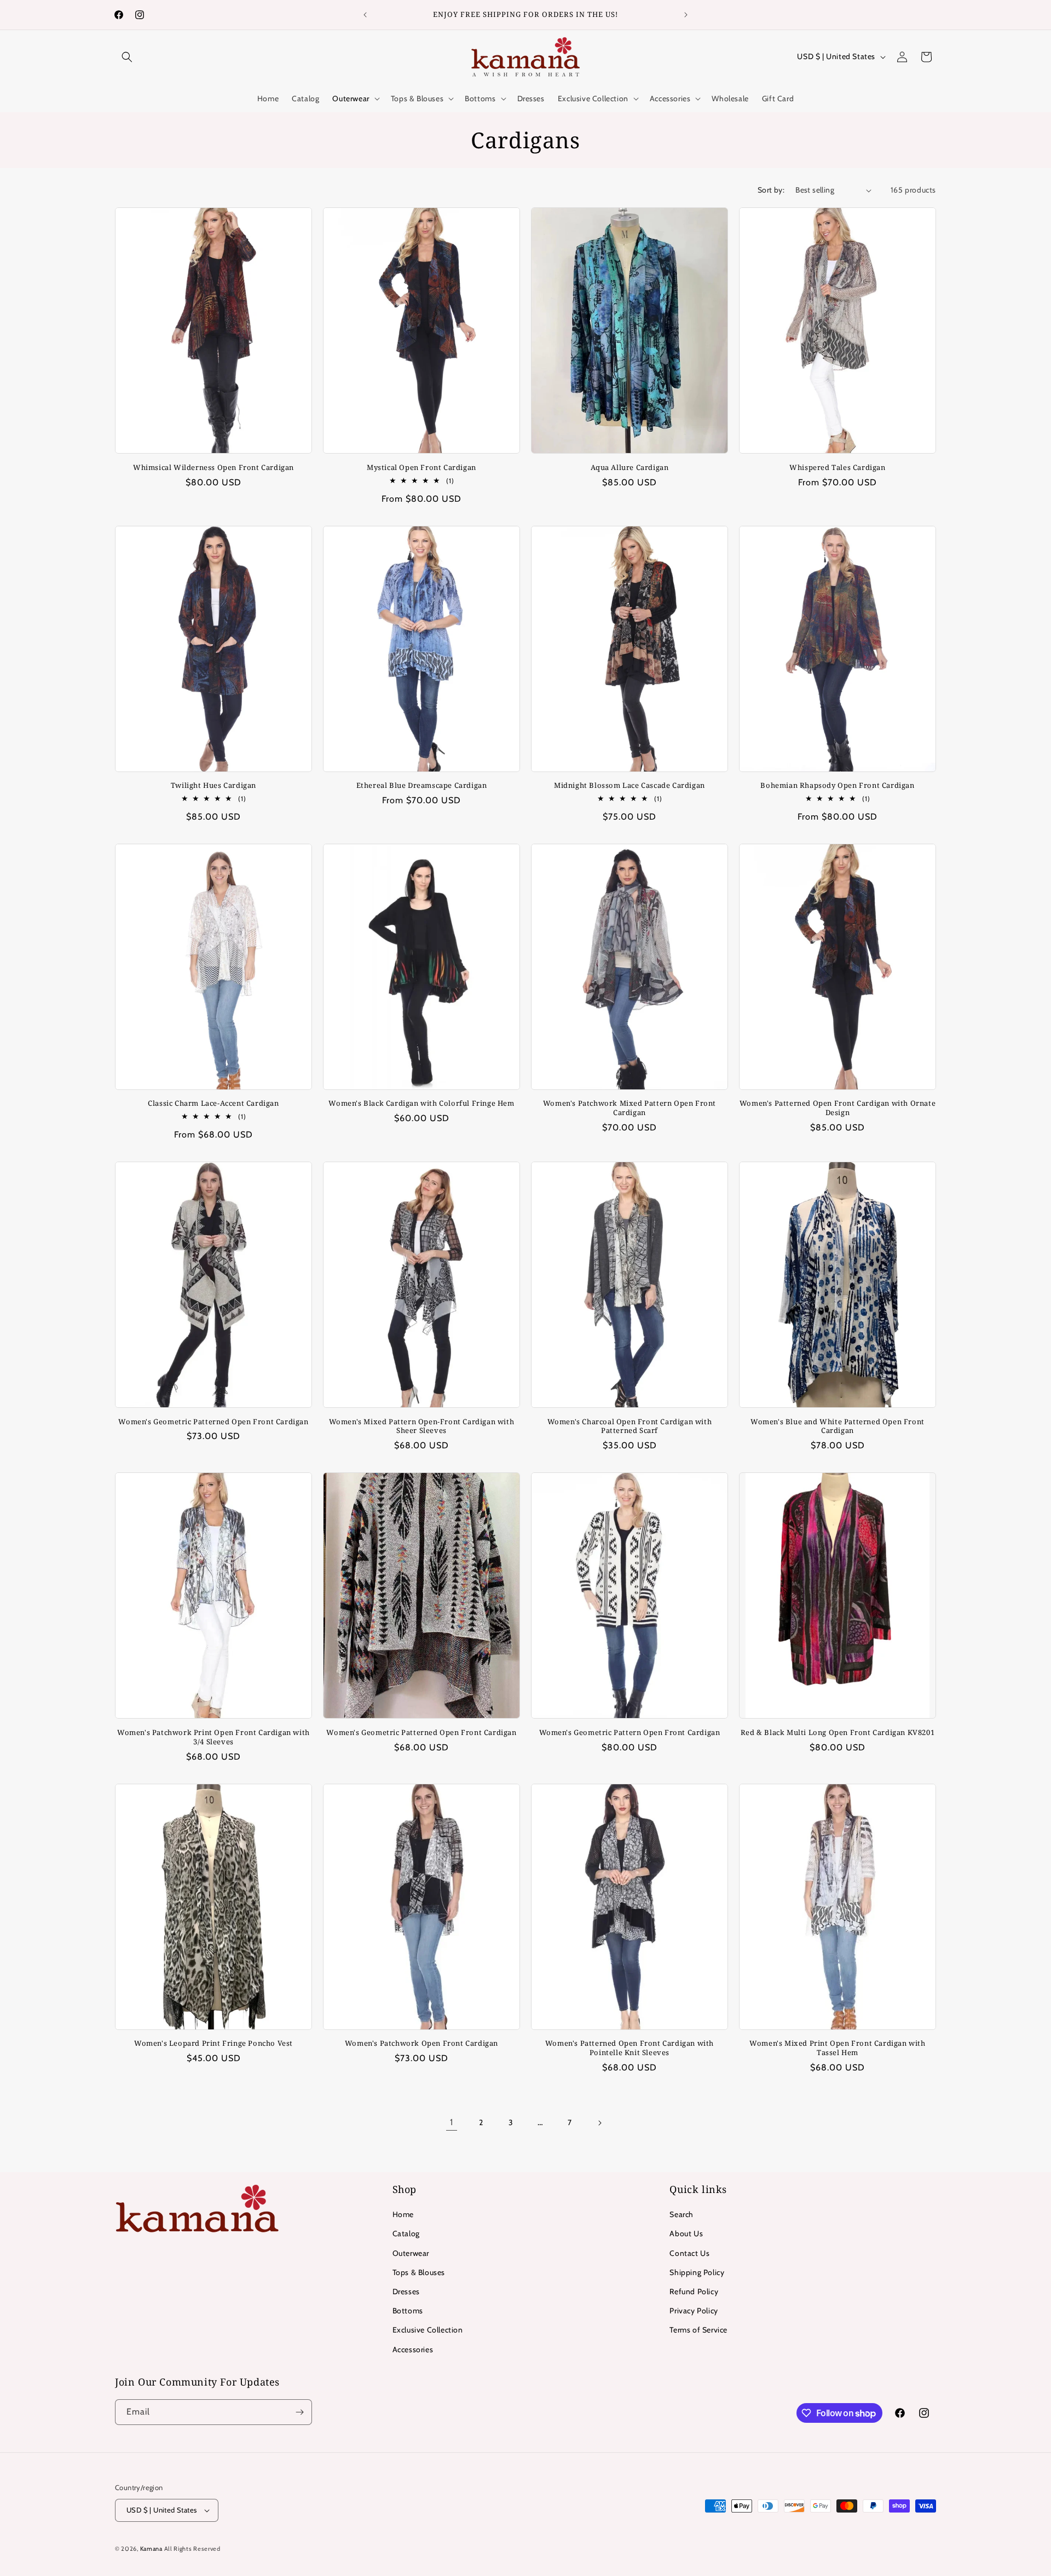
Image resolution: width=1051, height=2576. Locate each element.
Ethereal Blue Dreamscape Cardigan (422, 785)
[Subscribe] (299, 2412)
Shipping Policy (697, 2272)
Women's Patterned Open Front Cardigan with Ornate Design (838, 1108)
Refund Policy (694, 2291)
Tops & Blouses (419, 2272)
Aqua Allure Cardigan (630, 468)
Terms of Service (698, 2330)
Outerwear (411, 2253)
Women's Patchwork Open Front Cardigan (421, 2043)
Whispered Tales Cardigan (837, 468)
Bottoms (408, 2311)
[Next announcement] (686, 15)
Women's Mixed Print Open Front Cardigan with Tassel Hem (837, 2048)
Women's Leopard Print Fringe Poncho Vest (213, 2043)
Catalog (406, 2233)
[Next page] (599, 2123)
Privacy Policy (694, 2311)
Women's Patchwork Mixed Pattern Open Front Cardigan (630, 1108)
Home (403, 2214)
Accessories (413, 2349)
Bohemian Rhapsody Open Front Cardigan (837, 785)
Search (682, 2214)
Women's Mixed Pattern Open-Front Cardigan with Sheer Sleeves (422, 1426)
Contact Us (689, 2253)
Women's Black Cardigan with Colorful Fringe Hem (421, 1103)
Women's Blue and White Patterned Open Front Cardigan (838, 1426)
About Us (686, 2233)
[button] (127, 57)
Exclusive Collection (428, 2330)
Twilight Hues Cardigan (213, 785)
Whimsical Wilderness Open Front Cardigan (213, 468)
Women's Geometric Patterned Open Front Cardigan (213, 1422)
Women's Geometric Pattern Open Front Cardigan (630, 1733)
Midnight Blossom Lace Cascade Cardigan (630, 785)
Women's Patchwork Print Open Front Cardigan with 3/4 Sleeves (213, 1737)
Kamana (152, 2549)
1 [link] (452, 2122)
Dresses (406, 2291)
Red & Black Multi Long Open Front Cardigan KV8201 (838, 1733)
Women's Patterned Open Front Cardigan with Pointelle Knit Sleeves (630, 2048)
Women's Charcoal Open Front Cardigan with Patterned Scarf (630, 1426)
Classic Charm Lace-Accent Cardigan (213, 1103)
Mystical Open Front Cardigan (421, 468)
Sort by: (771, 190)
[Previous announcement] (365, 15)
